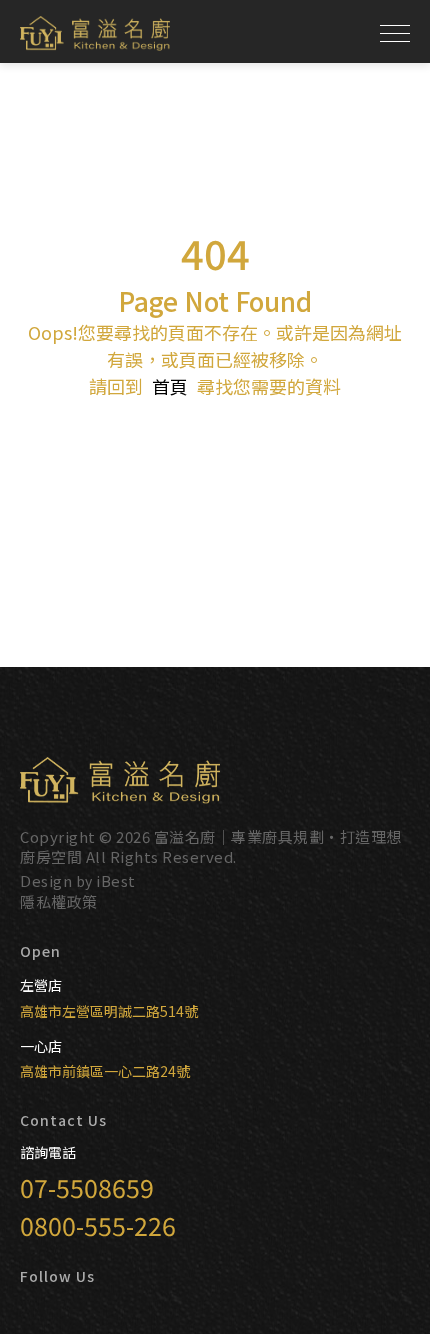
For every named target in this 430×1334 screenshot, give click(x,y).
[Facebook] (28, 1311)
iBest (116, 880)
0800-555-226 (98, 1225)
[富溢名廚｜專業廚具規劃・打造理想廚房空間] (95, 33)
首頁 (170, 386)
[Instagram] (54, 1311)
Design (46, 880)
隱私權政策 (59, 901)
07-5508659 (87, 1187)
